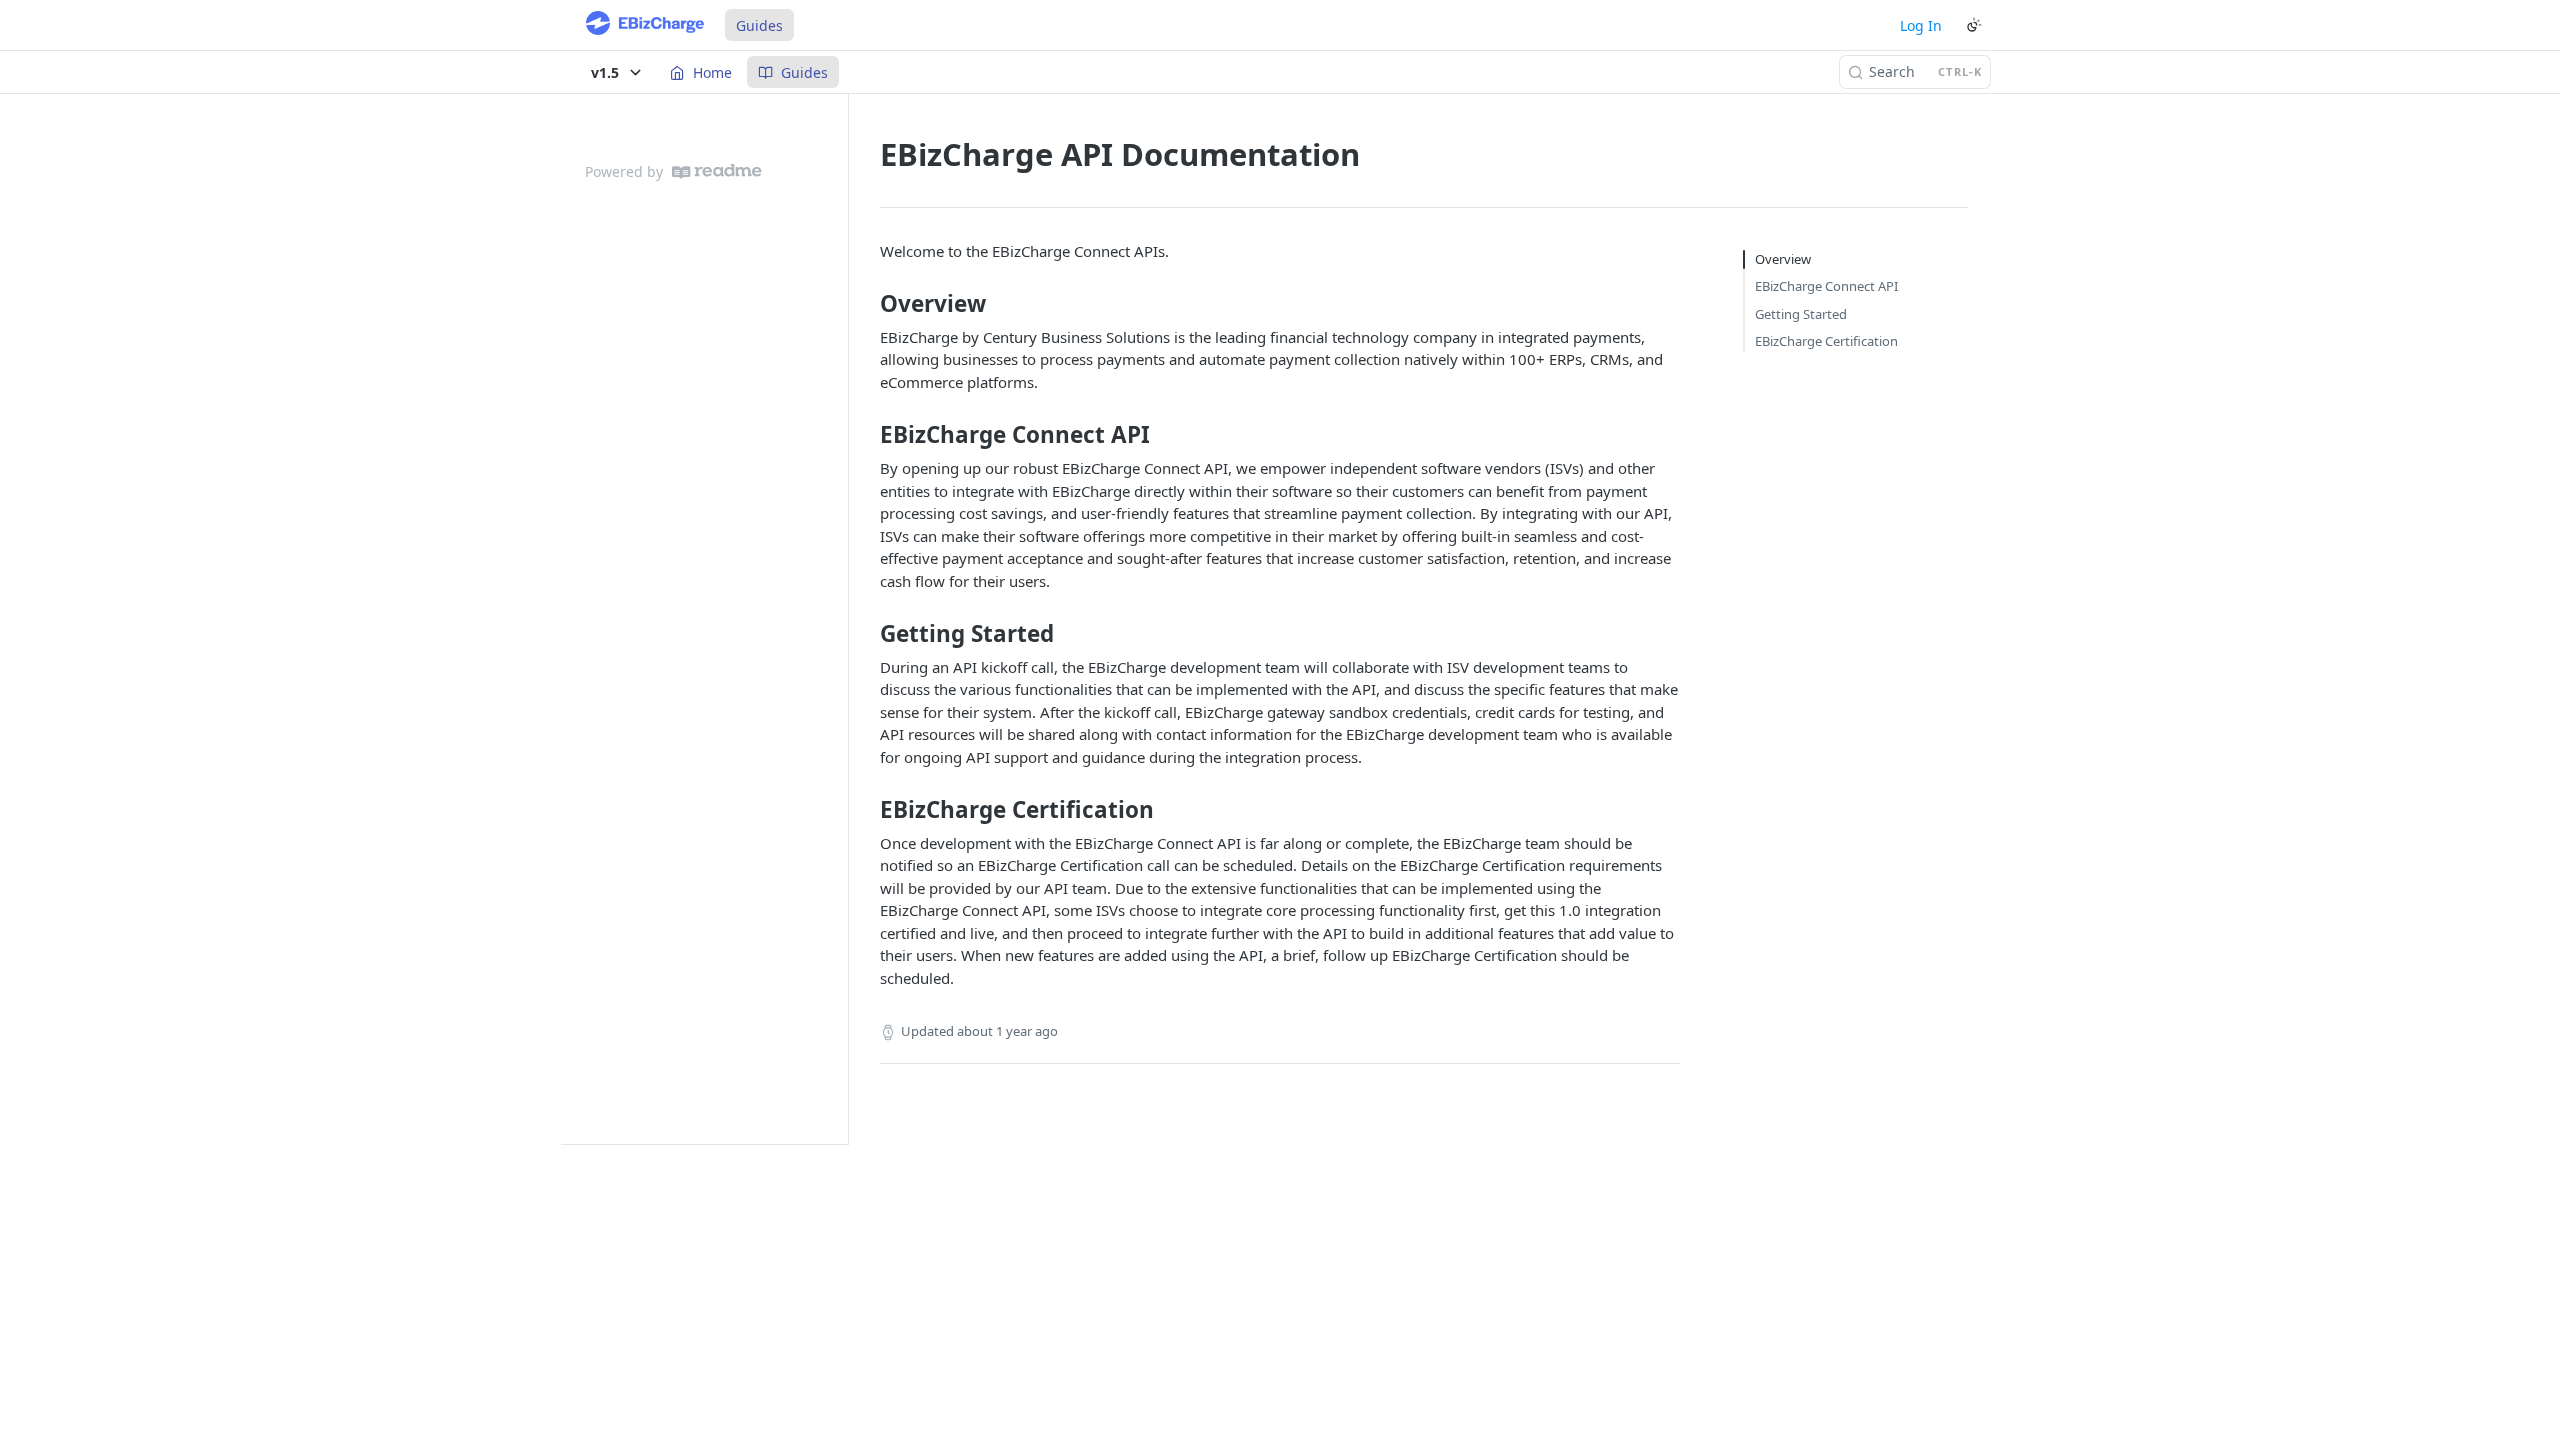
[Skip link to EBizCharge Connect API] (866, 435)
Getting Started (1801, 314)
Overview (1783, 259)
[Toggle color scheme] (1974, 25)
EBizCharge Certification (1826, 341)
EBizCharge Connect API (1826, 286)
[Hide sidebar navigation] (844, 618)
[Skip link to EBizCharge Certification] (866, 810)
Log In (1921, 25)
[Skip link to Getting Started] (866, 634)
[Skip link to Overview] (866, 304)
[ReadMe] (717, 171)
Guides (759, 25)
